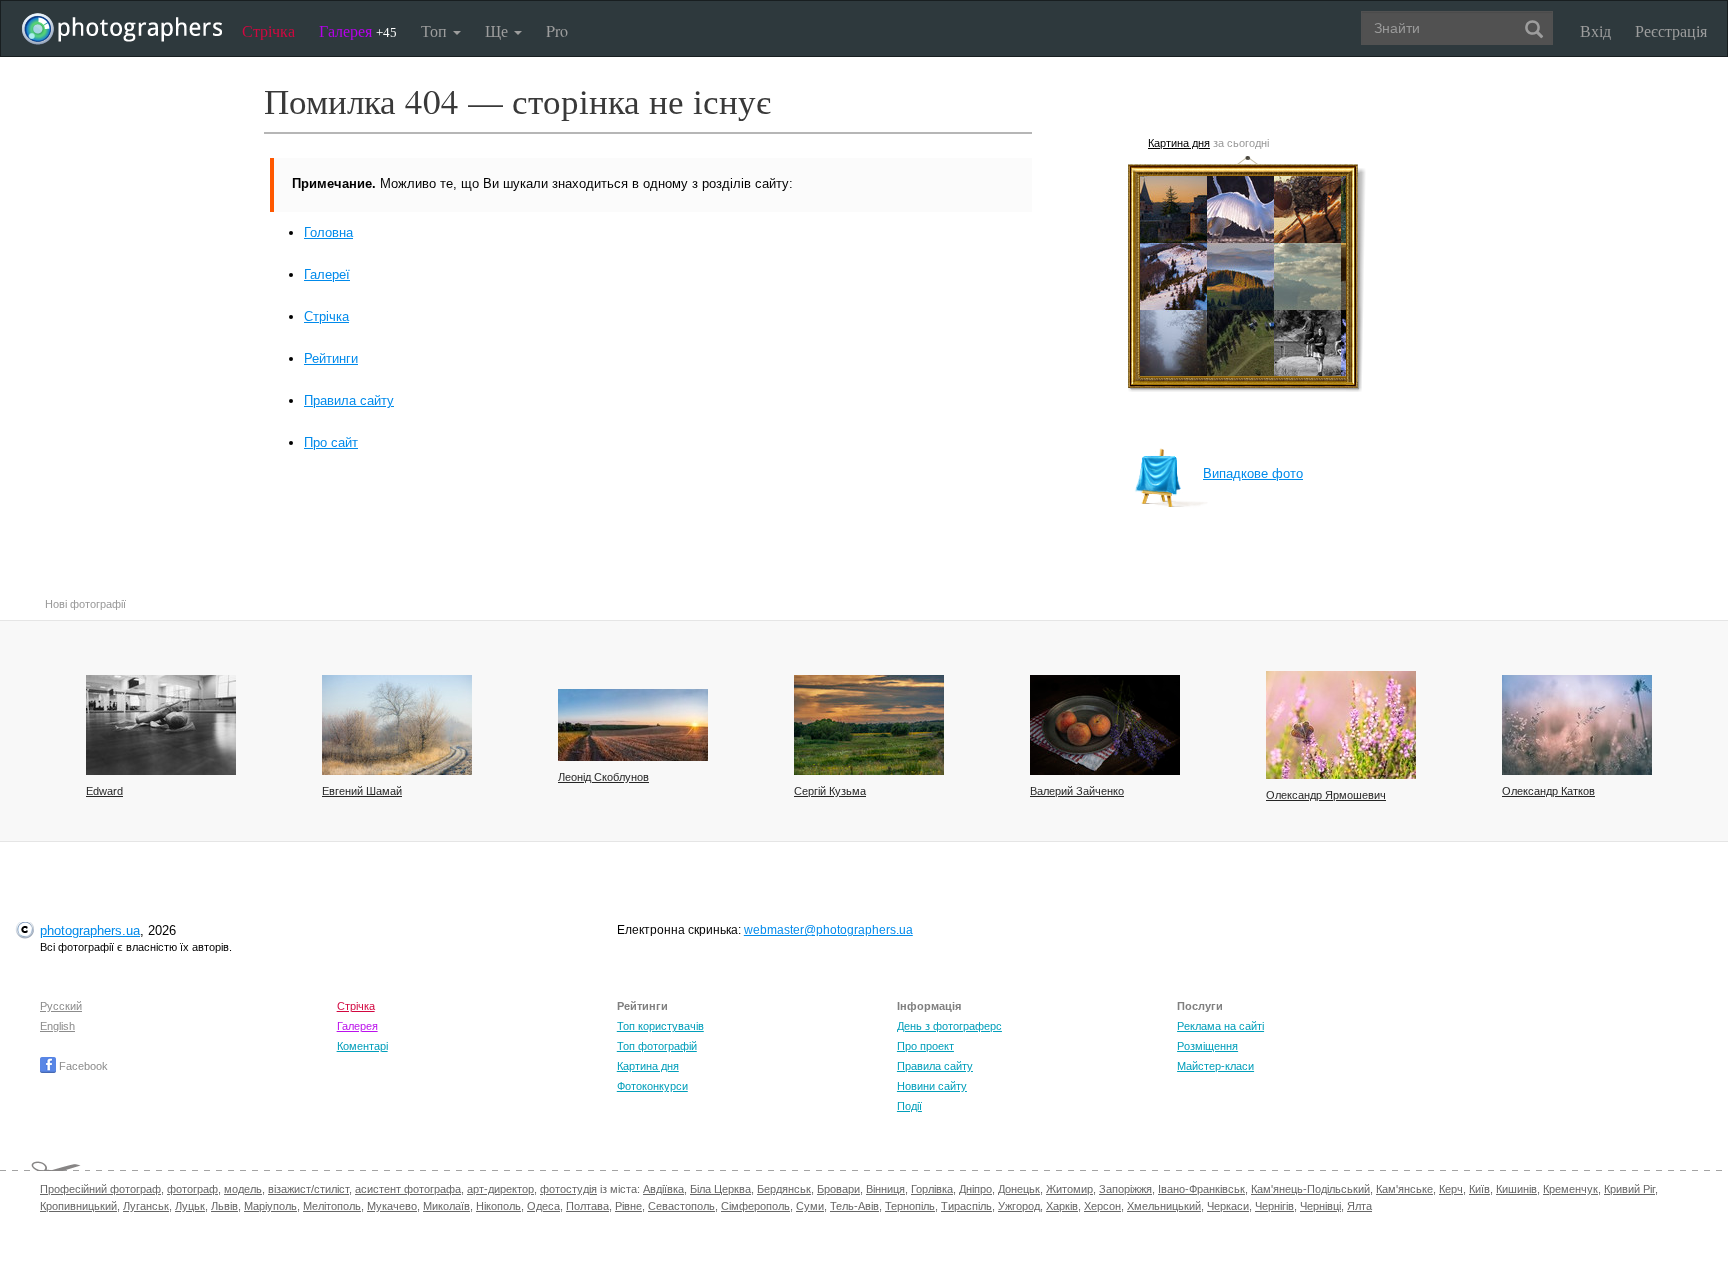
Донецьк (1019, 1189)
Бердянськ (784, 1189)
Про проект (925, 1046)
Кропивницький (78, 1206)
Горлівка (932, 1189)
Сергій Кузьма (830, 791)
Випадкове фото (1253, 473)
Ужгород (1019, 1206)
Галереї (327, 274)
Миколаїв (446, 1206)
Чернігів (1274, 1206)
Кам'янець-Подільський (1310, 1189)
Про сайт (331, 442)
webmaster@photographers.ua (828, 930)
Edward (104, 791)
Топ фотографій (657, 1046)
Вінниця (885, 1189)
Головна (328, 232)
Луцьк (190, 1206)
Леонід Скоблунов (603, 777)
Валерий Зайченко (1077, 791)
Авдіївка (663, 1189)
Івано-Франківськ (1201, 1189)
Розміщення (1207, 1046)
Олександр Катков (1548, 791)
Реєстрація (1671, 30)
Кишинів (1516, 1189)
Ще (498, 30)
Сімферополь (755, 1206)
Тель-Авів (854, 1206)
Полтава (587, 1206)
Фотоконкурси (652, 1086)
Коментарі (362, 1046)
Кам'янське (1404, 1189)
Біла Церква (720, 1189)
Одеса (543, 1206)
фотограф (192, 1189)
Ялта (1359, 1206)
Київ (1479, 1189)
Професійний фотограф (100, 1189)
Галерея (358, 30)
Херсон (1102, 1206)
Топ (436, 30)
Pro (557, 30)
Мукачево (392, 1206)
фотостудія (568, 1189)
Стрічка (268, 30)
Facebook (82, 1066)
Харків (1062, 1206)
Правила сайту (349, 400)
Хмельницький (1164, 1206)
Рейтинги (331, 358)
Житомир (1069, 1189)
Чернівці (1320, 1206)
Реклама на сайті (1220, 1026)
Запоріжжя (1125, 1189)
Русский (61, 1006)
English (57, 1026)
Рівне (628, 1206)
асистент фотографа (408, 1189)
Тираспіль (966, 1206)
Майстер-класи (1215, 1066)
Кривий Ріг (1629, 1189)
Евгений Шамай (362, 791)
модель (243, 1189)
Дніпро (975, 1189)
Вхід (1595, 30)
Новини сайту (932, 1086)
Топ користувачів (660, 1026)
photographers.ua (90, 930)
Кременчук (1570, 1189)
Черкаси (1228, 1206)
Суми (810, 1206)
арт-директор (500, 1189)
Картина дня (1179, 143)
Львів (224, 1206)
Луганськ (146, 1206)
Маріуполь (270, 1206)
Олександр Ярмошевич (1326, 795)
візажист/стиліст (308, 1189)
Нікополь (498, 1206)
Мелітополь (332, 1206)
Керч (1451, 1189)
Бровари (838, 1189)
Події (909, 1106)
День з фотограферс (949, 1026)
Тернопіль (910, 1206)
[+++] (633, 725)
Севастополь (681, 1206)
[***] (397, 725)
